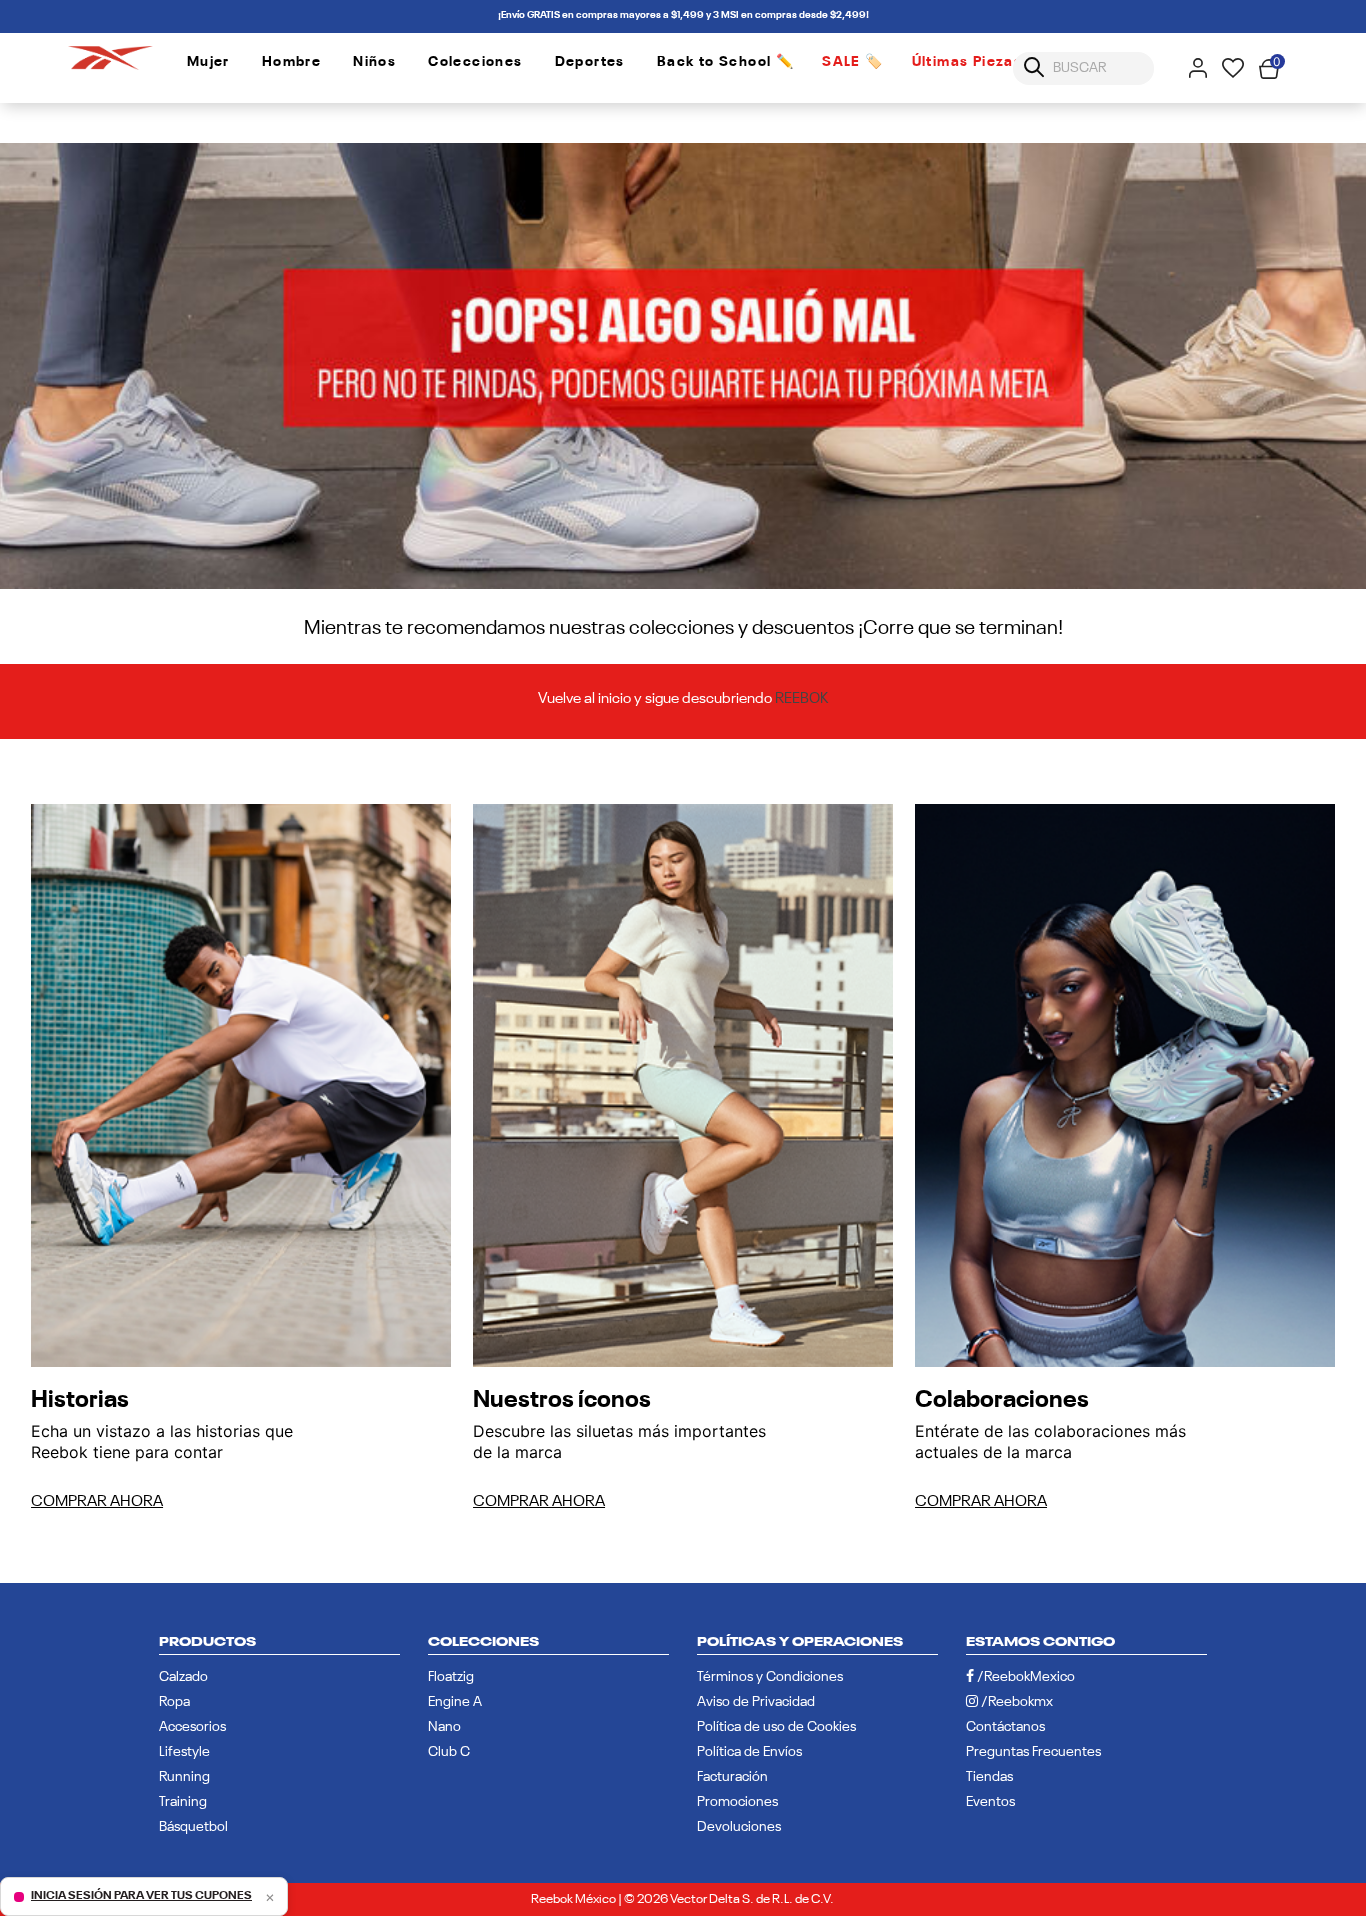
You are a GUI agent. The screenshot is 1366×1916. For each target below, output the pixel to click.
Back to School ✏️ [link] (725, 62)
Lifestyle (184, 1752)
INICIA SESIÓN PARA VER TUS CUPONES (141, 1896)
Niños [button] (374, 62)
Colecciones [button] (475, 62)
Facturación (732, 1777)
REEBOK (802, 698)
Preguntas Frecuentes (1033, 1752)
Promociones (737, 1802)
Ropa (174, 1702)
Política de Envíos (749, 1752)
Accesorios (192, 1727)
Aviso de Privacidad (756, 1702)
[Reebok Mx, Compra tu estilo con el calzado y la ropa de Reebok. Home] (110, 54)
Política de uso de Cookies (776, 1727)
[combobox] (1083, 68)
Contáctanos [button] (1005, 1727)
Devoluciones (739, 1827)
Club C (449, 1752)
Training (183, 1802)
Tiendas (989, 1777)
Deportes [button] (590, 62)
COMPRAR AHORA (97, 1502)
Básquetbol (193, 1827)
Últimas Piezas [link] (967, 62)
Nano (444, 1727)
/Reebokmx (1015, 1702)
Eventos (990, 1802)
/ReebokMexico (1024, 1677)
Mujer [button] (208, 62)
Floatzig (451, 1677)
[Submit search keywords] (1034, 67)
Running (184, 1777)
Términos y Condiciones (770, 1677)
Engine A (455, 1702)
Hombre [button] (291, 62)
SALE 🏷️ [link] (852, 62)
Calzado (183, 1677)
